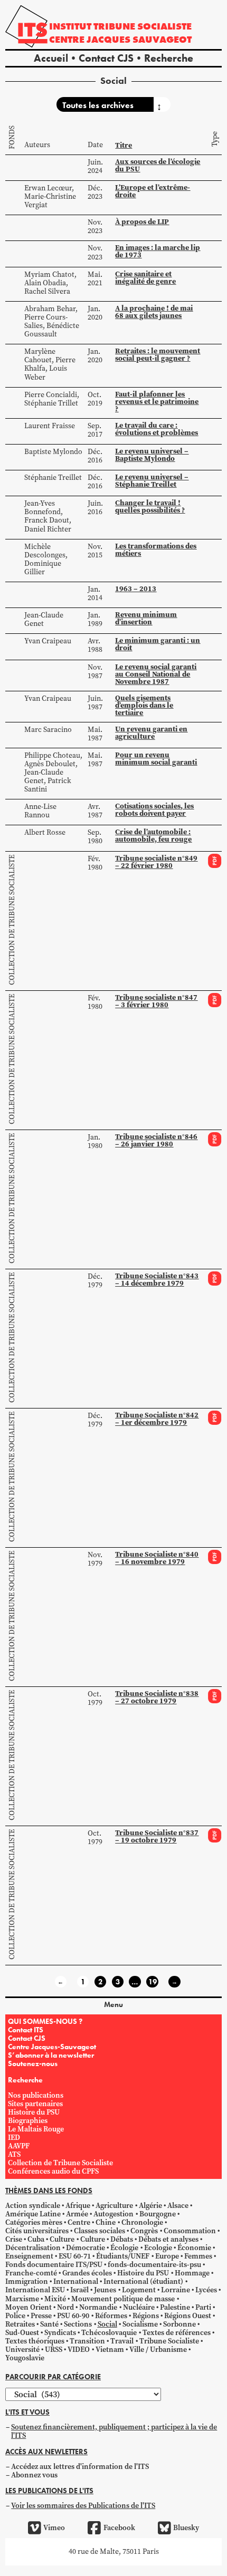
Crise (14, 2239)
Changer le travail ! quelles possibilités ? (150, 506)
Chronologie (142, 2222)
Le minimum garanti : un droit (158, 644)
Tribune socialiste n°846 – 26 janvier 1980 (156, 1140)
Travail (122, 2341)
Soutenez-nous (33, 2063)
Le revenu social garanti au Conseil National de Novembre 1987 (156, 674)
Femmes (198, 2256)
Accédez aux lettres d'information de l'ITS (80, 2467)
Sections (78, 2324)
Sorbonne (179, 2324)
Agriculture (114, 2206)
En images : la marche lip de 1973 (158, 251)
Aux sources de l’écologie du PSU (158, 165)
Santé (49, 2324)
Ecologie (158, 2248)
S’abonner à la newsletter (51, 2055)
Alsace (178, 2206)
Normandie (98, 2307)
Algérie (150, 2206)
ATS (14, 2154)
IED (14, 2138)
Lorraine (176, 2290)
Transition (87, 2341)
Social (107, 2324)
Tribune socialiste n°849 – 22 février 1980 (156, 862)
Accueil (51, 58)
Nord (65, 2307)
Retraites (20, 2324)
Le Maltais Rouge (36, 2129)
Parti (203, 2307)
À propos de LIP (142, 222)
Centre (79, 2222)
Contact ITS (26, 2030)
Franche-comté (31, 2273)
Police (15, 2316)
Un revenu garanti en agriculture (151, 733)
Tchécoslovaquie (109, 2333)
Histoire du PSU (34, 2112)
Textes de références (177, 2333)
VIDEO (79, 2350)
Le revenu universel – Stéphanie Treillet (152, 481)
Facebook (119, 2528)
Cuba (36, 2239)
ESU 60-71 (75, 2256)
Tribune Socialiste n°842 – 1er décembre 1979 (157, 1419)
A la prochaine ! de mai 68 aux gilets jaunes (154, 312)
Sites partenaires (35, 2104)
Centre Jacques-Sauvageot (52, 2047)
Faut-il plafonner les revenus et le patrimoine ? (157, 402)
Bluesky (186, 2528)
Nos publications (36, 2095)
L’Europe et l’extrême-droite (153, 191)
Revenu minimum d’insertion (146, 618)
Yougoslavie (25, 2358)
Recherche (169, 58)
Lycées (206, 2290)
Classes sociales (100, 2231)
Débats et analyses (168, 2239)
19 (153, 1982)
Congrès (144, 2231)
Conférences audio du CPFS (53, 2171)
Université (22, 2350)
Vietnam (110, 2350)
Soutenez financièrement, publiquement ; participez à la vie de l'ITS (114, 2431)
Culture (62, 2239)
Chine (106, 2222)
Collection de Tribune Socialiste (12, 920)
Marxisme (22, 2299)
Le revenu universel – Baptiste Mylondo (152, 455)
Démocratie (86, 2248)
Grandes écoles (87, 2273)
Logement (139, 2290)
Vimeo (54, 2528)
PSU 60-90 (73, 2316)
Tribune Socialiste (169, 2341)
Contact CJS (106, 58)
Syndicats (60, 2333)
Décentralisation (33, 2248)
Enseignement (29, 2256)
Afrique (78, 2206)
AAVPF (19, 2146)
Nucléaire (139, 2307)
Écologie (124, 2248)
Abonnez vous (34, 2475)
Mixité (55, 2299)
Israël (79, 2290)
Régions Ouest (188, 2316)
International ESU (35, 2290)
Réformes (111, 2316)
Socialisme (140, 2324)
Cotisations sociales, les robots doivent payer (154, 810)
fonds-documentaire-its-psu (154, 2265)
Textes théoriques (35, 2341)
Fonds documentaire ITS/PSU (54, 2265)
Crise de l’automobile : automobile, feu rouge (153, 836)
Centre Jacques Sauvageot (120, 39)
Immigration (27, 2281)
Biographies (28, 2121)
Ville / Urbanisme (158, 2350)
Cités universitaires (37, 2231)
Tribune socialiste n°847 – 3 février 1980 (156, 1001)
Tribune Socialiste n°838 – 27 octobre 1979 (157, 1697)
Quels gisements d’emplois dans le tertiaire (144, 705)
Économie (194, 2248)
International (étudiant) (143, 2281)
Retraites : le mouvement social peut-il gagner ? (158, 355)
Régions (146, 2316)
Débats (122, 2239)
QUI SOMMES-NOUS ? (45, 2021)
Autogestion (113, 2214)
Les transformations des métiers (156, 550)
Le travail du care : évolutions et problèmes (157, 429)
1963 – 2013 (136, 589)
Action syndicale (33, 2206)
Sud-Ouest (22, 2333)
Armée (77, 2214)
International (76, 2281)
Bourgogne (158, 2214)
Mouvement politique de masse (123, 2299)
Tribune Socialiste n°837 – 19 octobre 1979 (157, 1836)
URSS (54, 2350)
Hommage (192, 2273)
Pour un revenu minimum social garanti (156, 759)
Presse (41, 2316)
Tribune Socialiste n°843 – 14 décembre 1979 (157, 1280)
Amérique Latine (33, 2214)
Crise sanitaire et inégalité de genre (145, 278)
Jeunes (105, 2290)
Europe (167, 2256)
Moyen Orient (29, 2307)
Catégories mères (34, 2222)
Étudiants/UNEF (123, 2256)
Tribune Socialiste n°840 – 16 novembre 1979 (157, 1558)
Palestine (175, 2307)
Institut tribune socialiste (120, 26)
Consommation (190, 2231)
